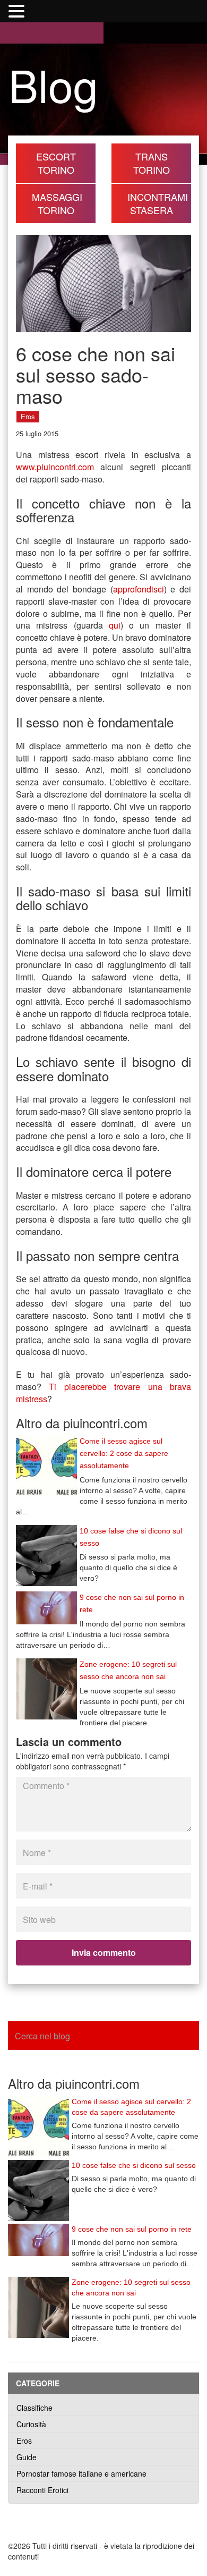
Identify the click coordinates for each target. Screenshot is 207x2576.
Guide (27, 2457)
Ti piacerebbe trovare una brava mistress (103, 1393)
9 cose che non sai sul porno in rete (132, 2229)
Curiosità (31, 2424)
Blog (53, 84)
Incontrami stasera (158, 203)
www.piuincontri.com (55, 467)
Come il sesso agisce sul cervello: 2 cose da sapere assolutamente (124, 1453)
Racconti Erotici (42, 2490)
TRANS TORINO (152, 163)
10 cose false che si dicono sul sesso (134, 2165)
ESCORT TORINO (56, 163)
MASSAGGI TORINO (57, 203)
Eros (28, 416)
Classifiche (34, 2408)
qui (115, 625)
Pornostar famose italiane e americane (81, 2473)
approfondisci (139, 589)
